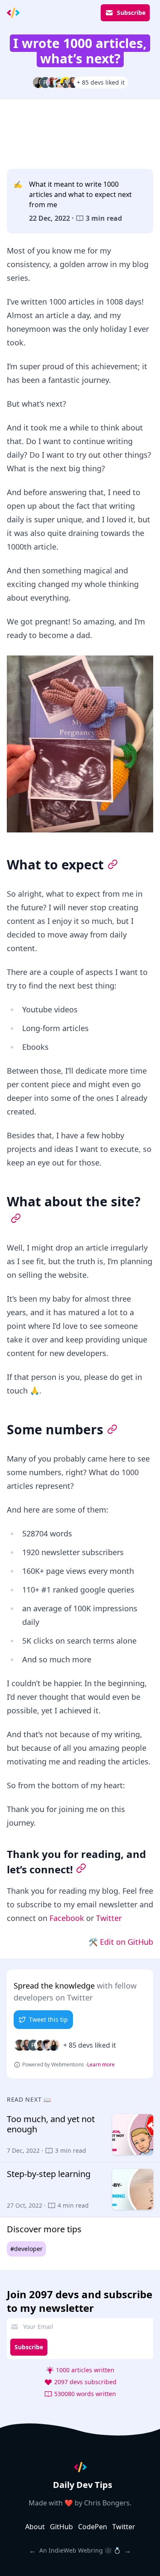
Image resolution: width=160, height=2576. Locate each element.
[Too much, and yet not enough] (80, 2134)
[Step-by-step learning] (80, 2189)
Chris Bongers (107, 2503)
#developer (26, 2249)
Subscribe (131, 13)
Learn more (101, 2065)
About (35, 2527)
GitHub (61, 2527)
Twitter (109, 1918)
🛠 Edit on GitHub (121, 1942)
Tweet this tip (48, 2019)
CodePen (93, 2527)
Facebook (67, 1918)
